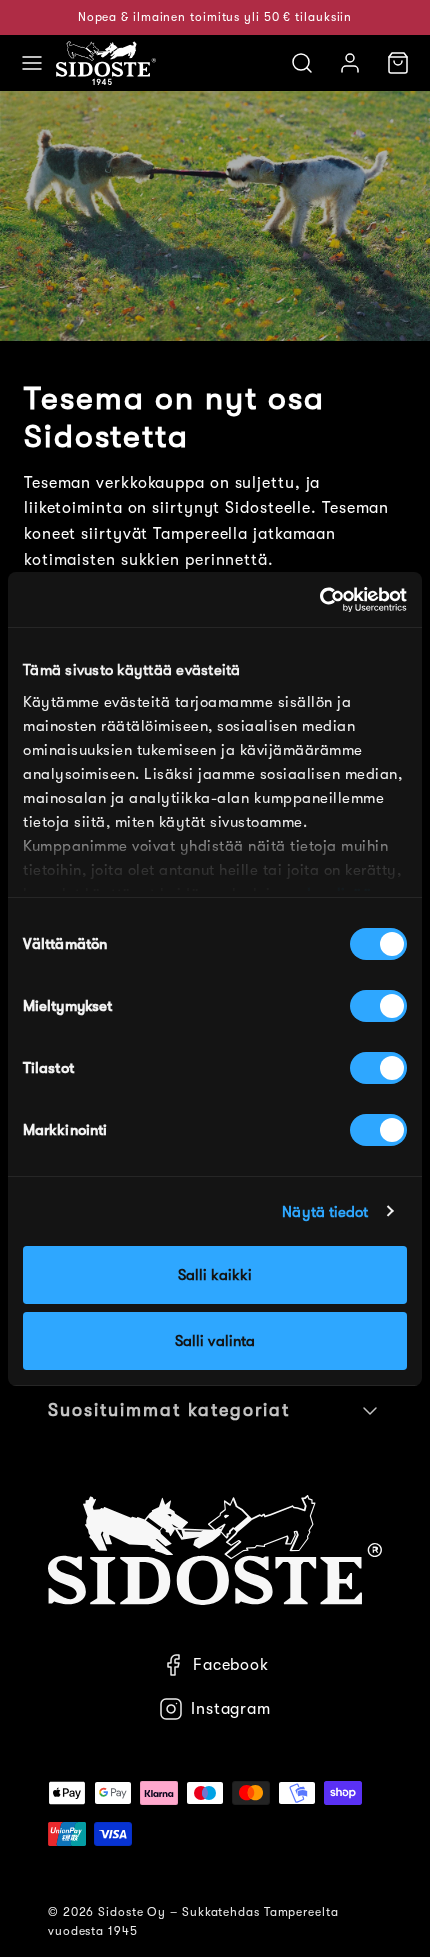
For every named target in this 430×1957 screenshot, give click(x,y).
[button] (32, 63)
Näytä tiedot (325, 1212)
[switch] (378, 1006)
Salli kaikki (215, 1275)
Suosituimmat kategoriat (169, 1410)
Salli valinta (215, 1341)
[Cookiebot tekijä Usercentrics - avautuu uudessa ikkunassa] (319, 600)
